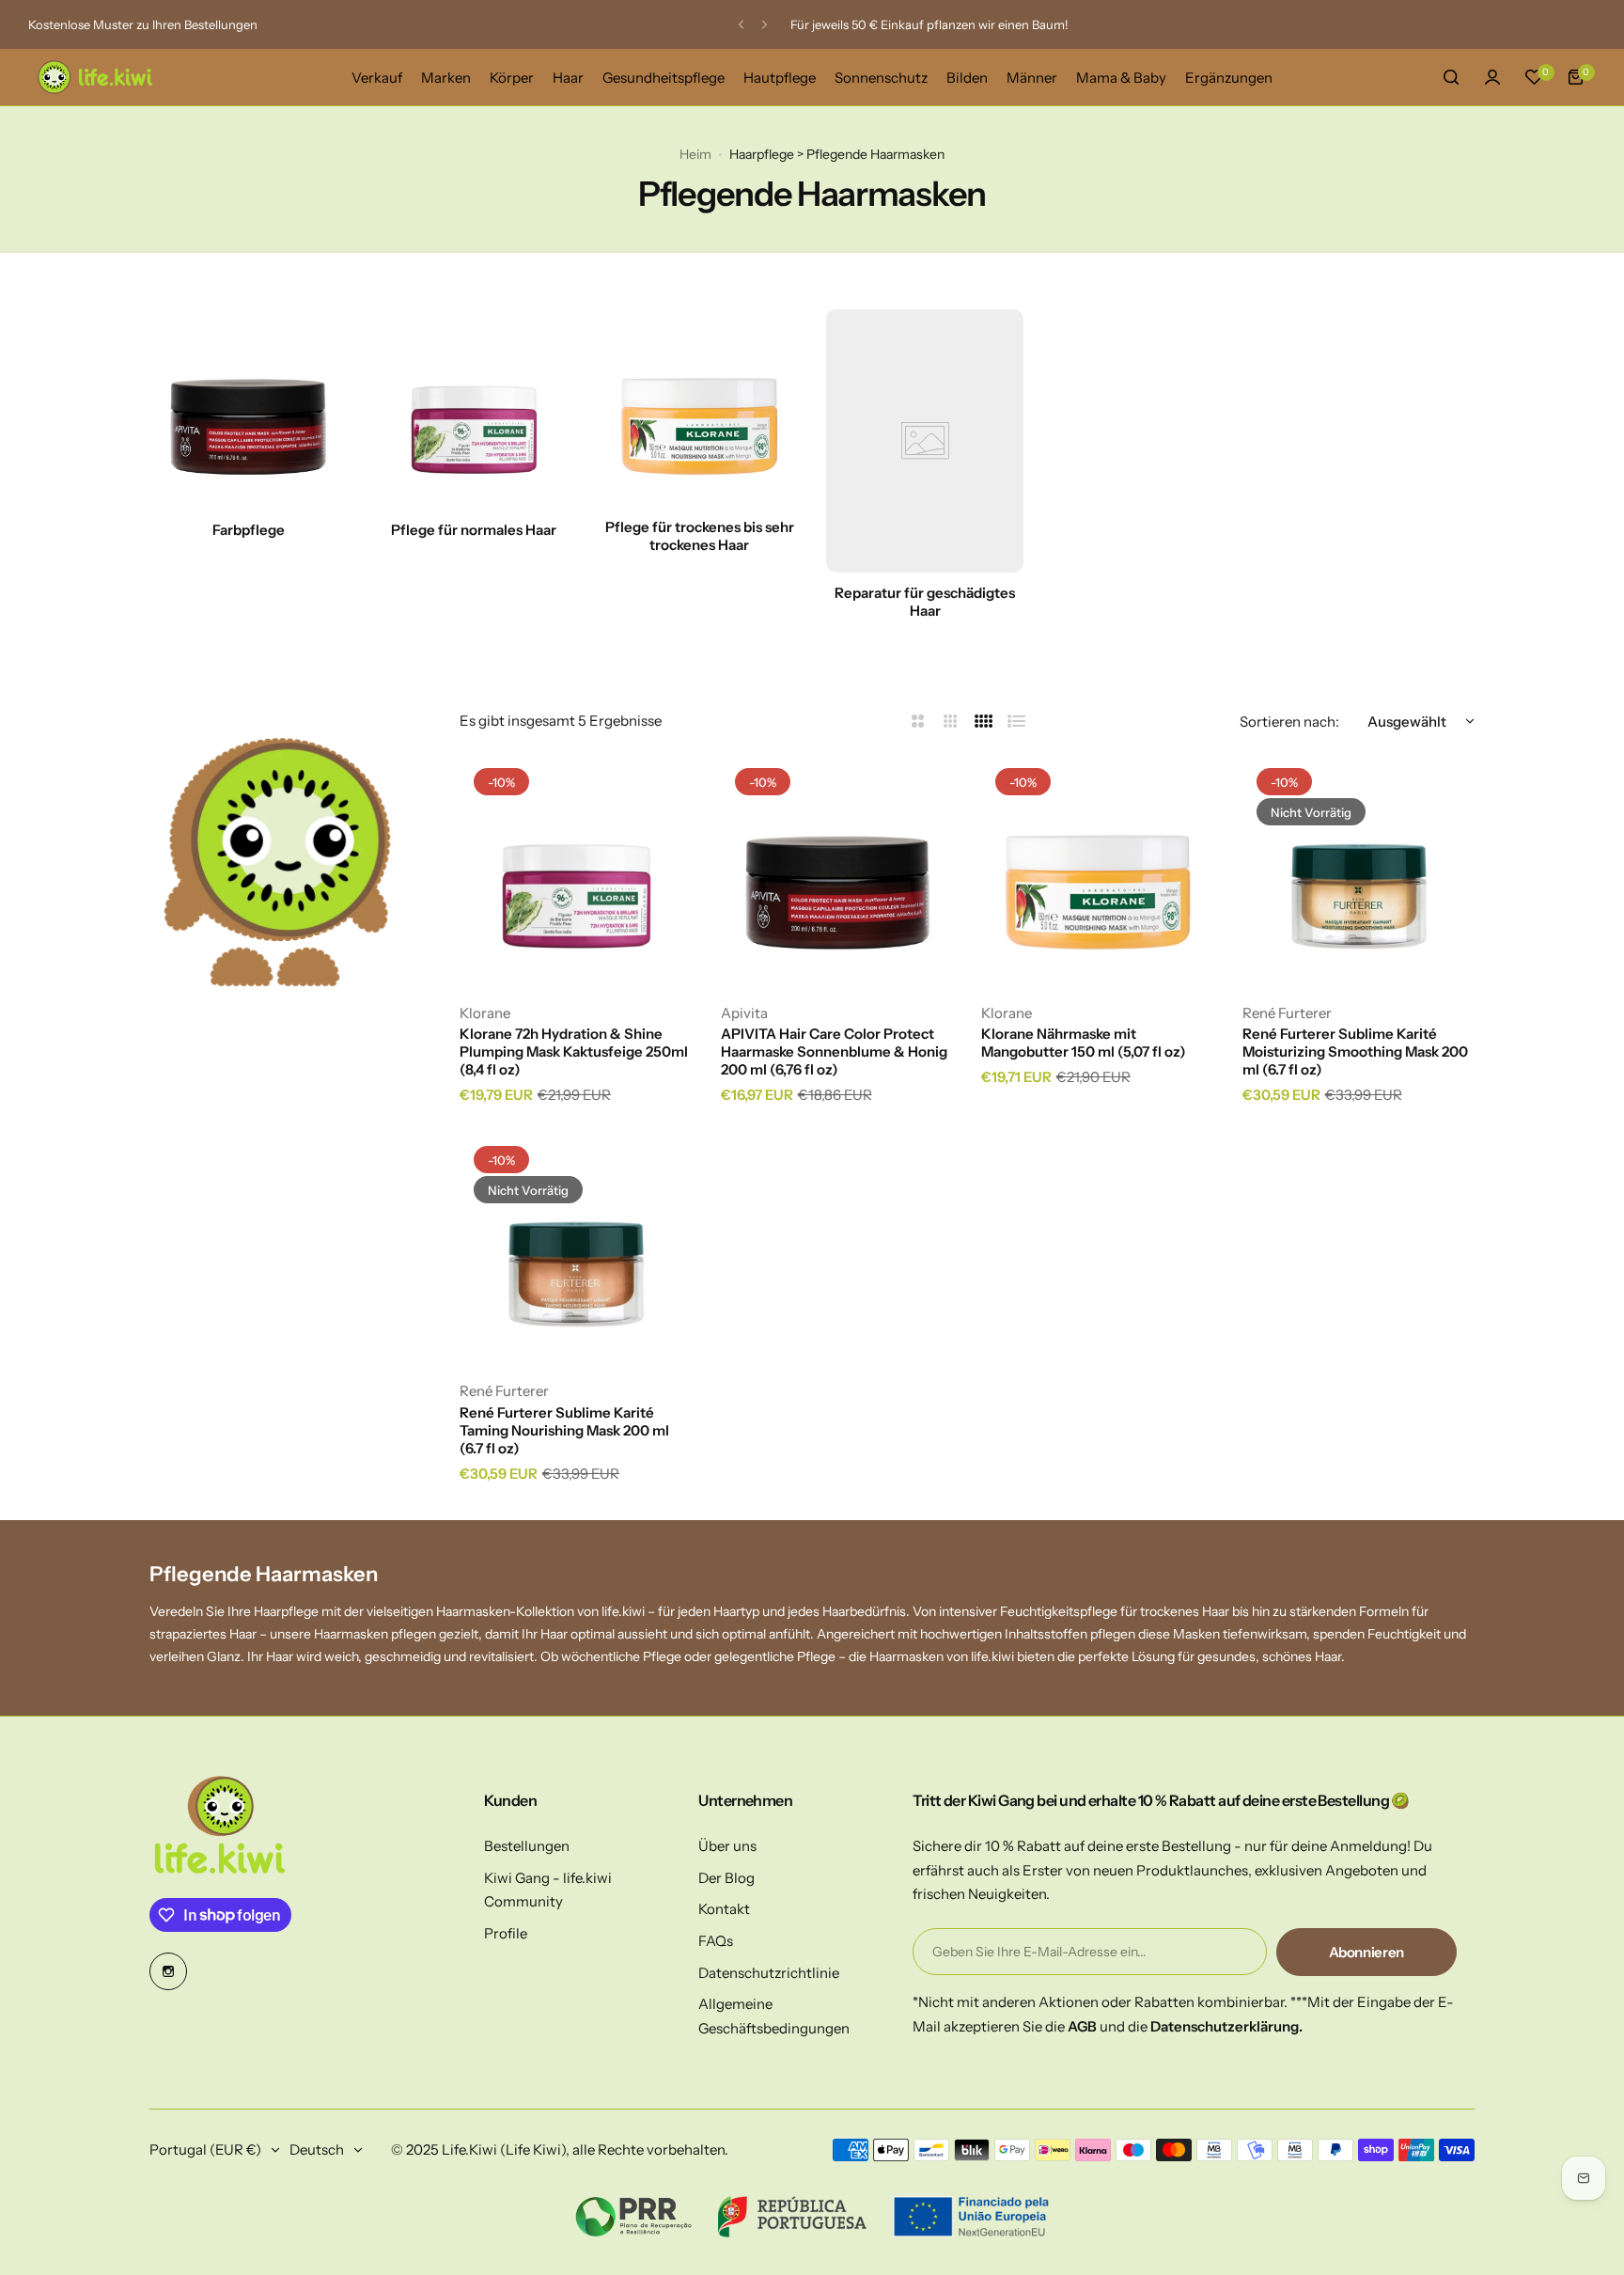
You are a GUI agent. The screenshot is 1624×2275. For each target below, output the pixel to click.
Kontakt (724, 1909)
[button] (741, 25)
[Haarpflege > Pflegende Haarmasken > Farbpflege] (248, 408)
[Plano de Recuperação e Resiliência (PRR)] (633, 2217)
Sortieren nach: (1289, 722)
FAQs (716, 1941)
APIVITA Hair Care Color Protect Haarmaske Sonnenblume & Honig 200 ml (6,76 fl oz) (834, 1051)
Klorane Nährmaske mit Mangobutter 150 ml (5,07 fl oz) (1084, 1043)
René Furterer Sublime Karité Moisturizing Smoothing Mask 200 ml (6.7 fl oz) (1355, 1051)
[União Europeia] (970, 2217)
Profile (506, 1933)
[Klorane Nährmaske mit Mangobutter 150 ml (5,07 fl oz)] (1098, 871)
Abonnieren (1366, 1952)
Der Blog (726, 1878)
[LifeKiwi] (94, 77)
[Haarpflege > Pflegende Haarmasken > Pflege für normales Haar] (474, 408)
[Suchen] (1451, 77)
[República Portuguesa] (793, 2217)
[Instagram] (168, 1971)
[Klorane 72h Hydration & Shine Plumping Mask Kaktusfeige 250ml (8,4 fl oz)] (576, 871)
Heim (695, 154)
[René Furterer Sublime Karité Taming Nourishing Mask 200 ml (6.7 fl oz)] (576, 1248)
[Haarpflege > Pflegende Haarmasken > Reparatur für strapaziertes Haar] (925, 441)
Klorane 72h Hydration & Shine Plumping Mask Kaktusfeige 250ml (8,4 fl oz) (574, 1051)
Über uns (727, 1846)
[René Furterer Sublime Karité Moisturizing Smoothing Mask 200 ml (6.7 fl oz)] (1359, 871)
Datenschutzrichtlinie (769, 1973)
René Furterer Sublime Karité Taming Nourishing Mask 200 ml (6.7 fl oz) (564, 1430)
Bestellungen (527, 1846)
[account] (1492, 77)
